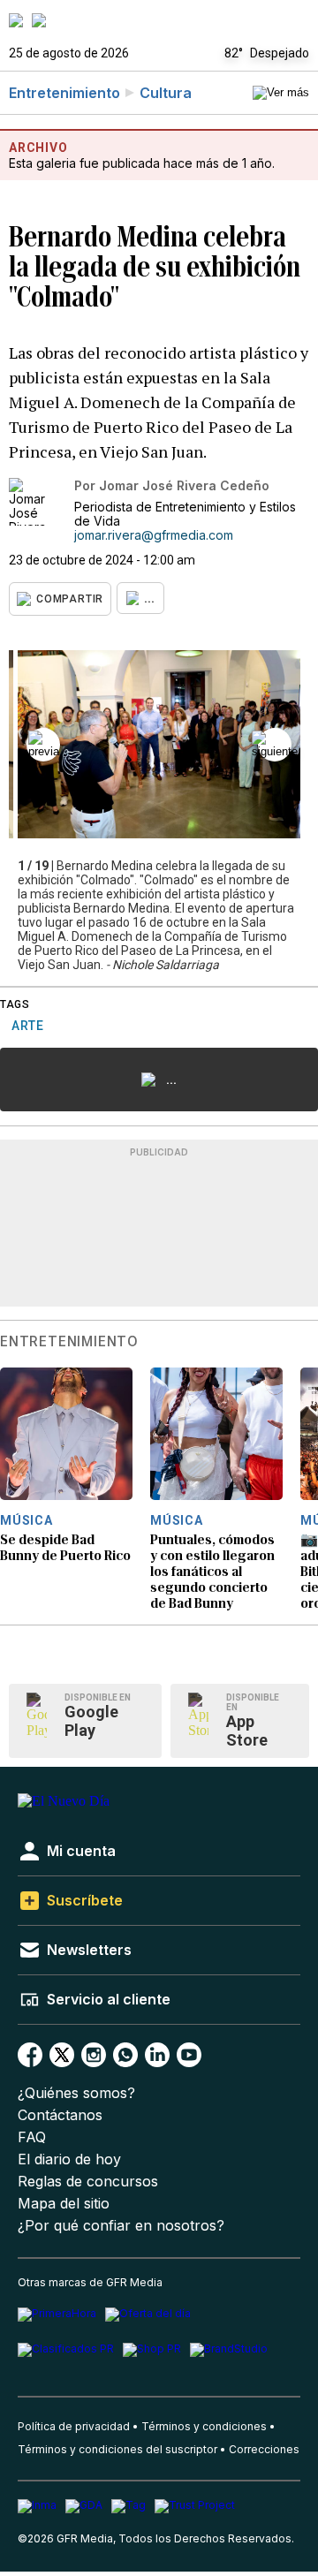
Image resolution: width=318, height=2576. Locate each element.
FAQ (32, 2137)
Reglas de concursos (88, 2182)
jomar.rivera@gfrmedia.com (154, 535)
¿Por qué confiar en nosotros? (121, 2226)
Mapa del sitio (64, 2204)
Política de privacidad (74, 2426)
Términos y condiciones (204, 2426)
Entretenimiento (64, 93)
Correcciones (264, 2449)
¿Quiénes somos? (76, 2093)
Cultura (166, 93)
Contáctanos (60, 2115)
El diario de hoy (69, 2159)
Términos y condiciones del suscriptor (117, 2449)
